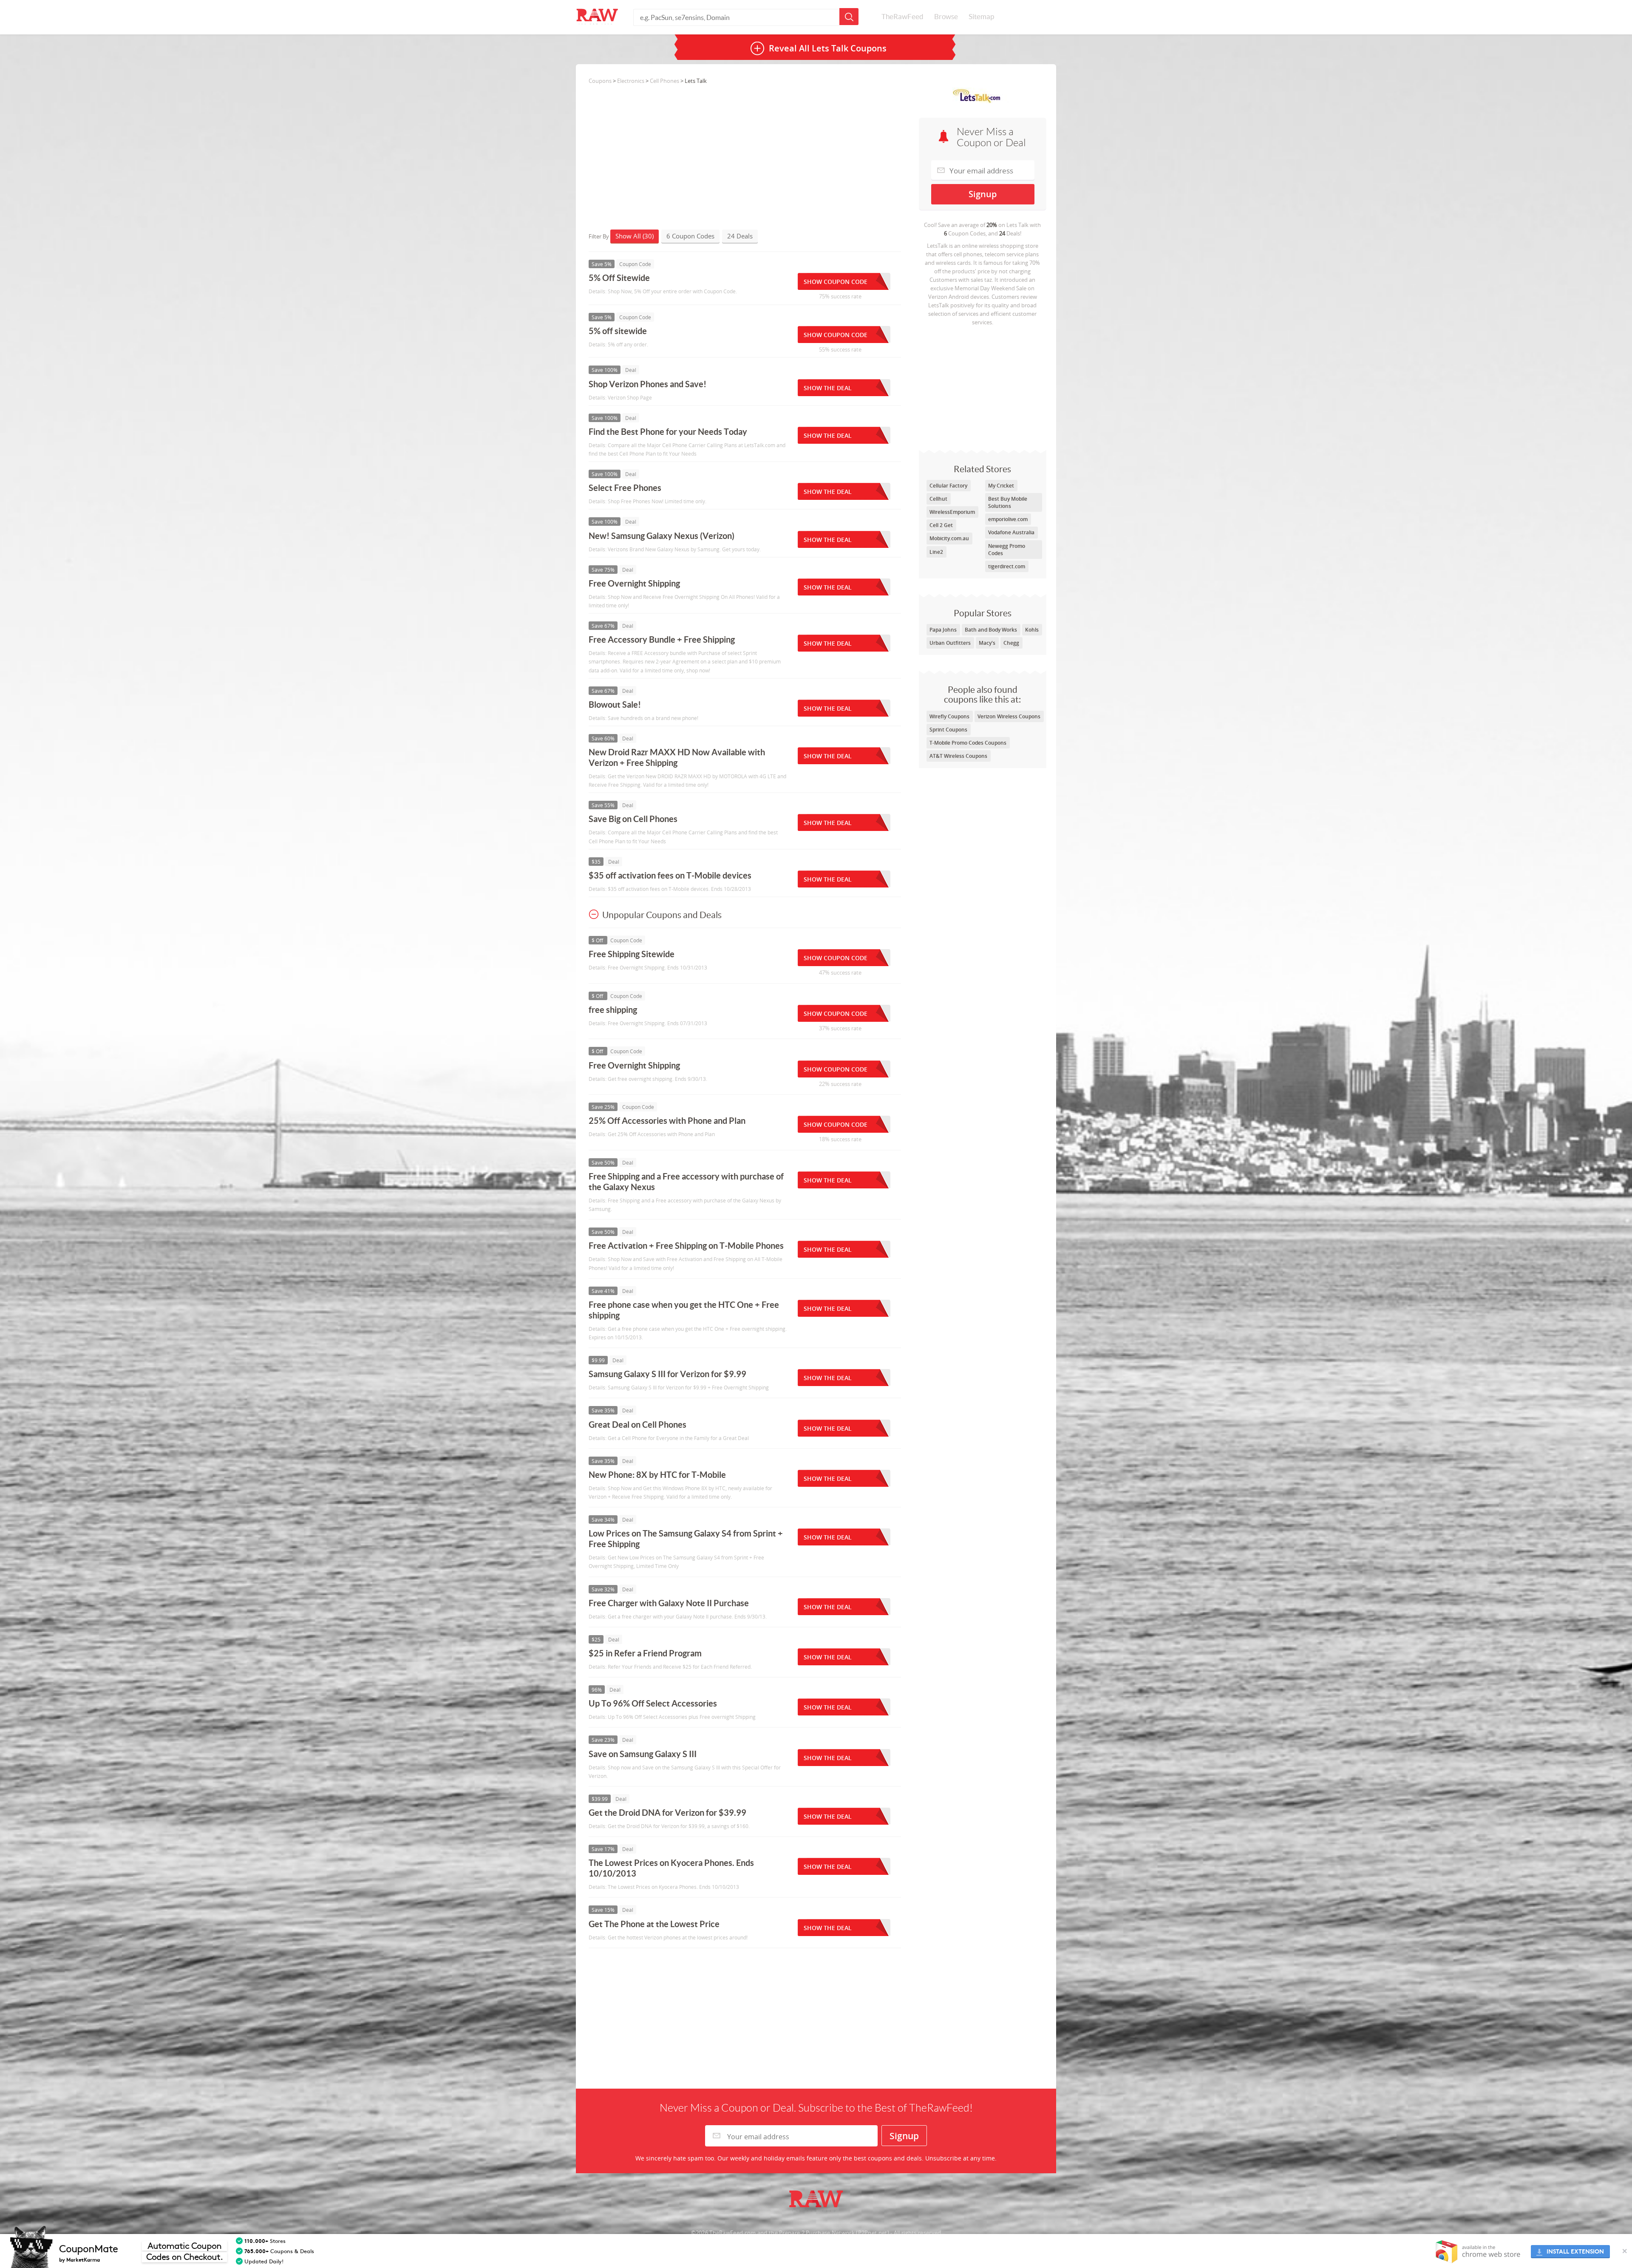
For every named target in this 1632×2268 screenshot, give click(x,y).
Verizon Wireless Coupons (1009, 716)
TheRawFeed (902, 17)
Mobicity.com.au (949, 538)
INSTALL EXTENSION (1575, 2252)
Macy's (987, 643)
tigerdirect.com (1007, 566)
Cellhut (938, 499)
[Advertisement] (983, 386)
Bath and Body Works (991, 630)
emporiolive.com (1008, 519)
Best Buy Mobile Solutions (1008, 502)
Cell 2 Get (941, 525)
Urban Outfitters (950, 643)
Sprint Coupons (948, 730)
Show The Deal (828, 388)
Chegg (1011, 643)
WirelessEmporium (952, 512)
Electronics (631, 81)
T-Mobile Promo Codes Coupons (968, 743)
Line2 (936, 552)
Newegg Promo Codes (1007, 550)
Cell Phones (664, 81)
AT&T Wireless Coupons (958, 756)
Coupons (600, 81)
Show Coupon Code (836, 282)
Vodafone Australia (1011, 532)
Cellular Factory (948, 486)
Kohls (1032, 630)
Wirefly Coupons (949, 716)
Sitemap (981, 17)
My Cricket (1001, 486)
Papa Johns (943, 630)
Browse (946, 17)
